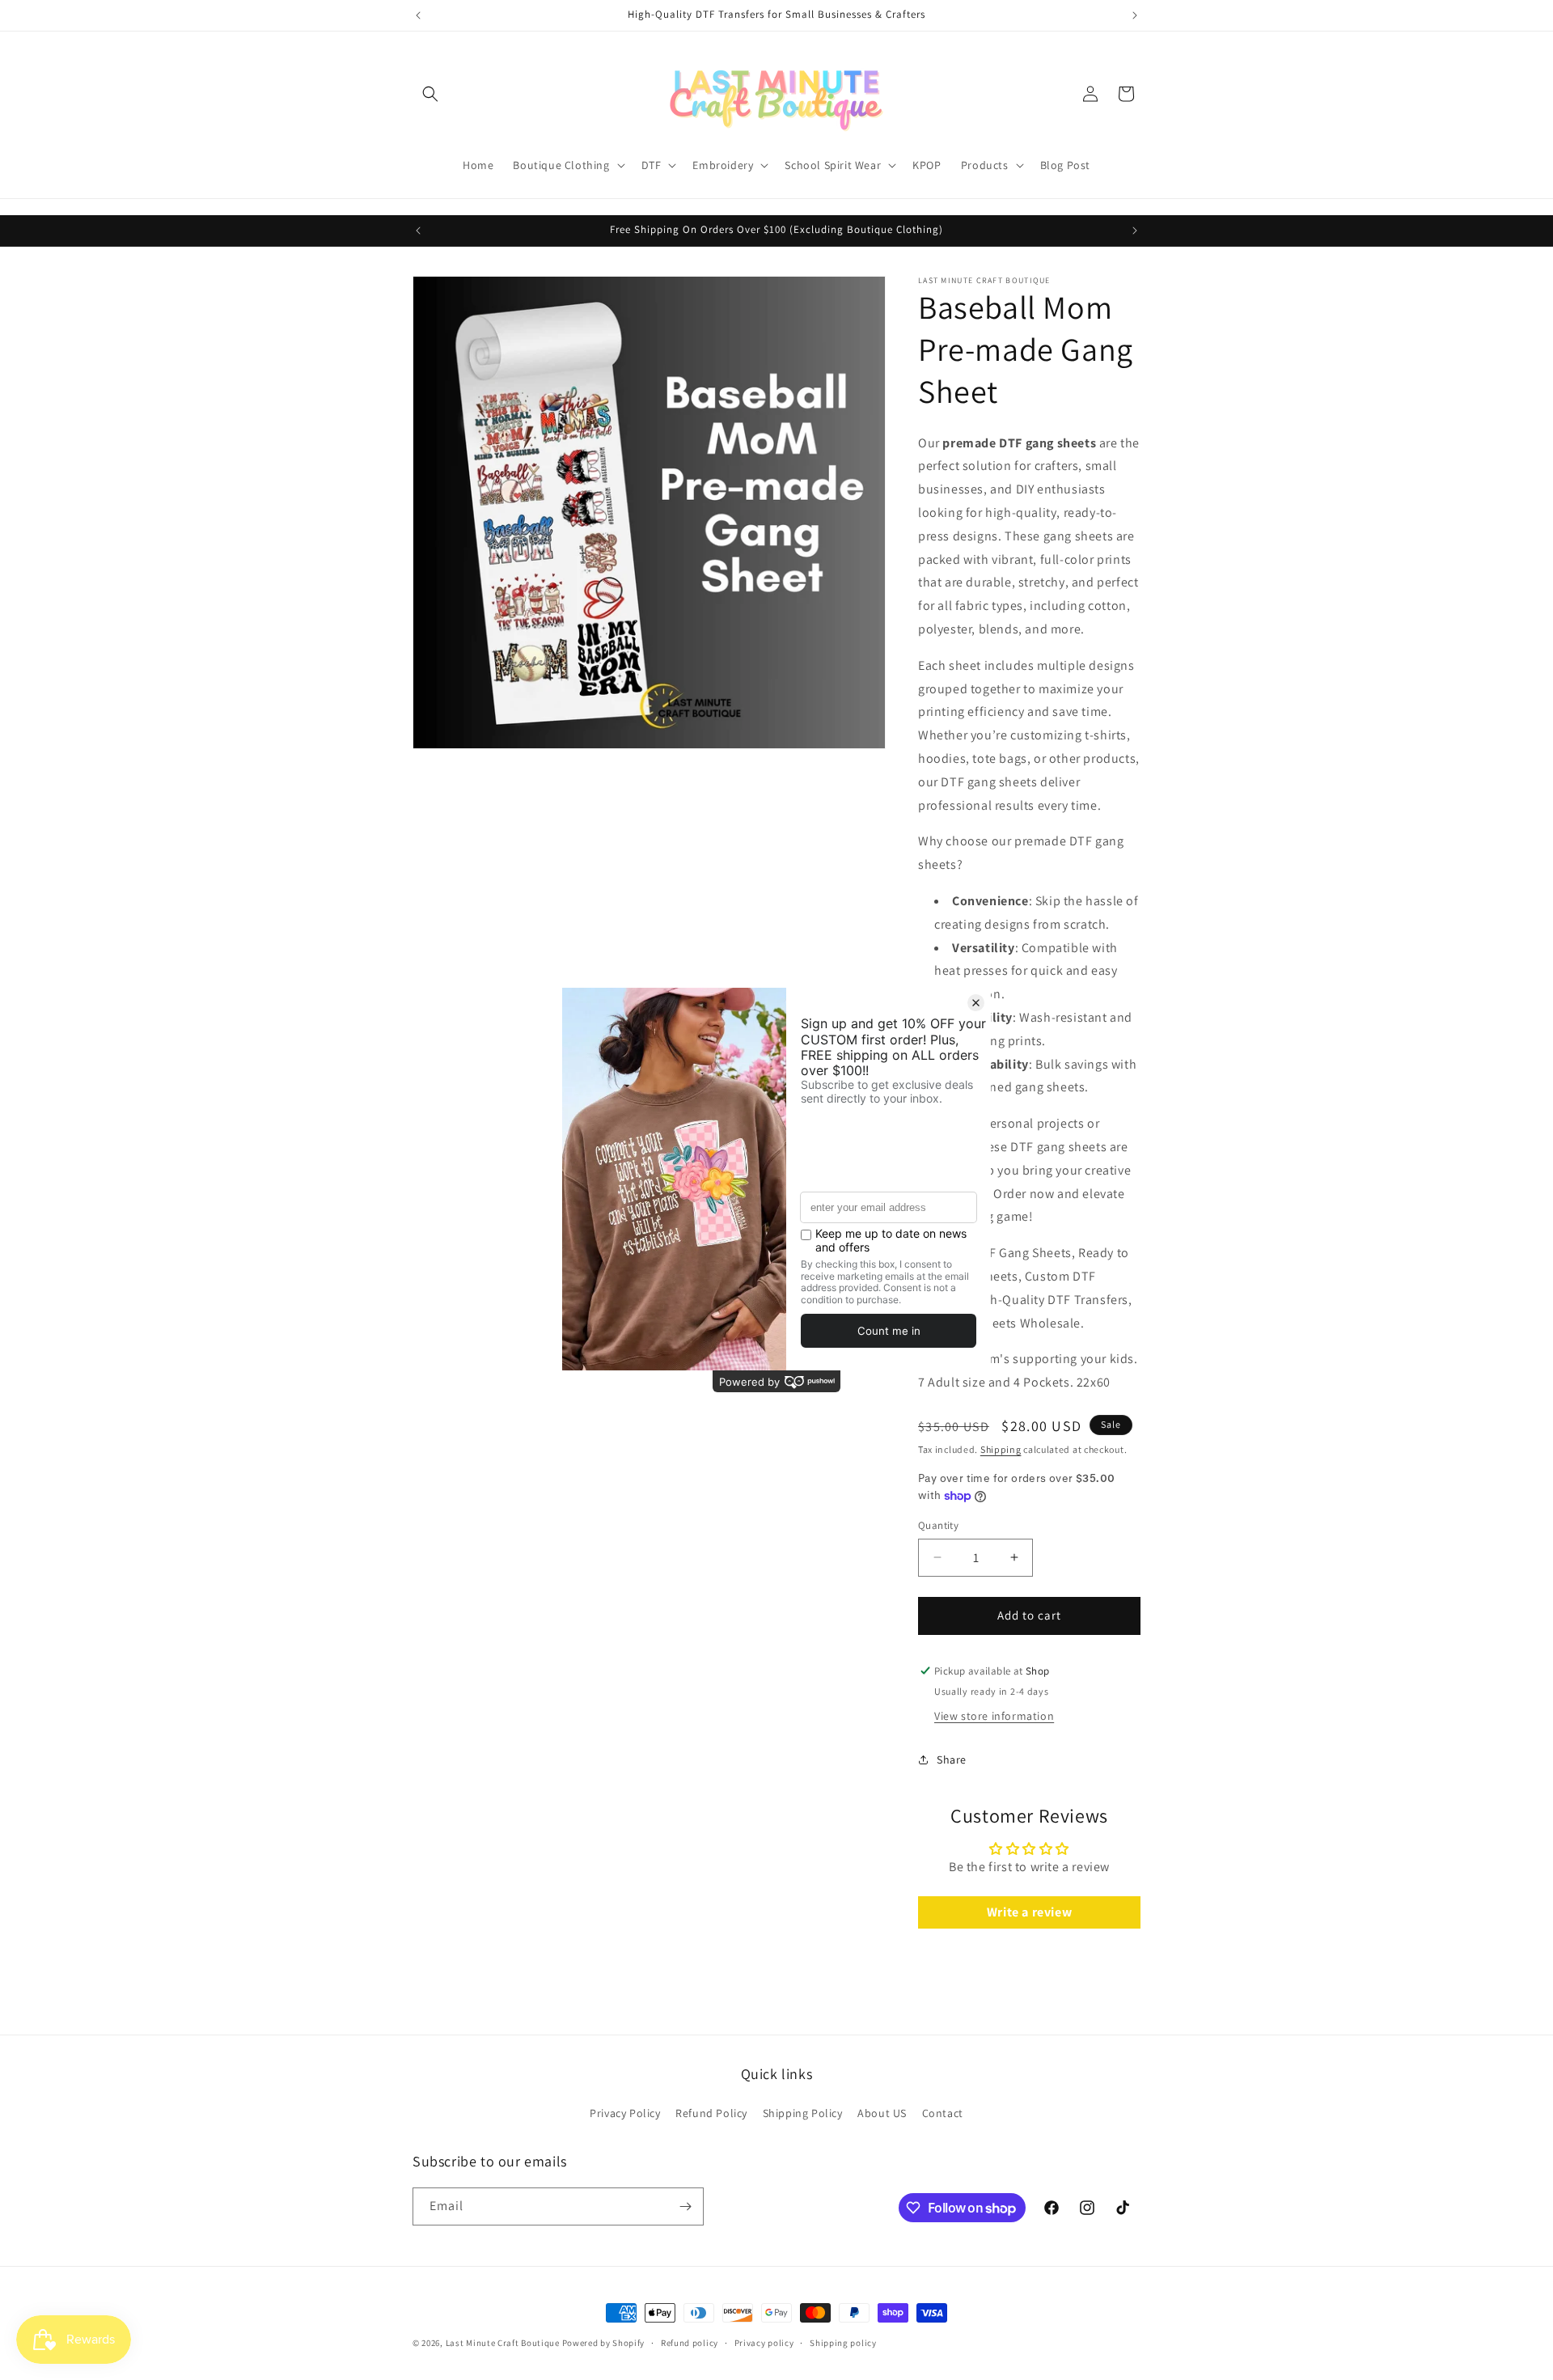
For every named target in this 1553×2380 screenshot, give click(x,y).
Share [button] (952, 1760)
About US (882, 2113)
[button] (430, 94)
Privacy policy (764, 2343)
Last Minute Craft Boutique (504, 2343)
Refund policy (690, 2343)
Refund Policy (711, 2113)
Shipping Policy (803, 2113)
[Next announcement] (1135, 15)
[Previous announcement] (418, 15)
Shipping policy (843, 2343)
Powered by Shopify (604, 2343)
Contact (943, 2113)
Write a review (1029, 1912)
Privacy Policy (625, 2113)
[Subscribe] (685, 2206)
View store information (994, 1716)
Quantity (938, 1525)
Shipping (1001, 1449)
